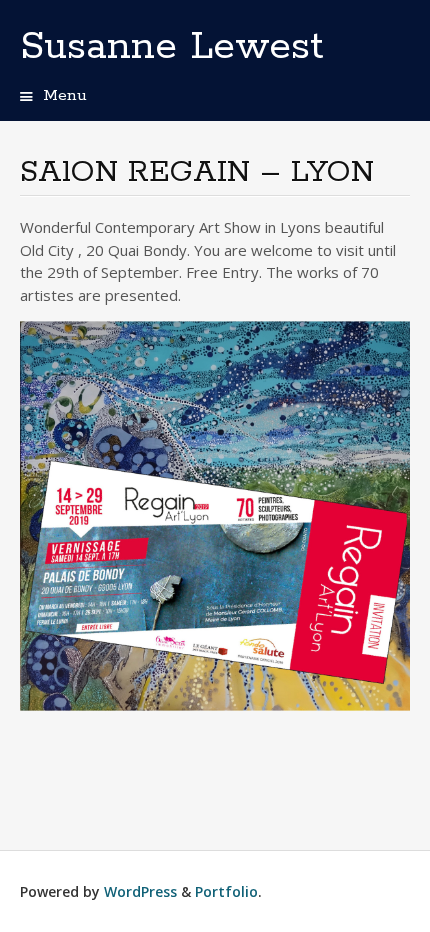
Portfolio (226, 891)
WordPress (140, 891)
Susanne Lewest (172, 47)
